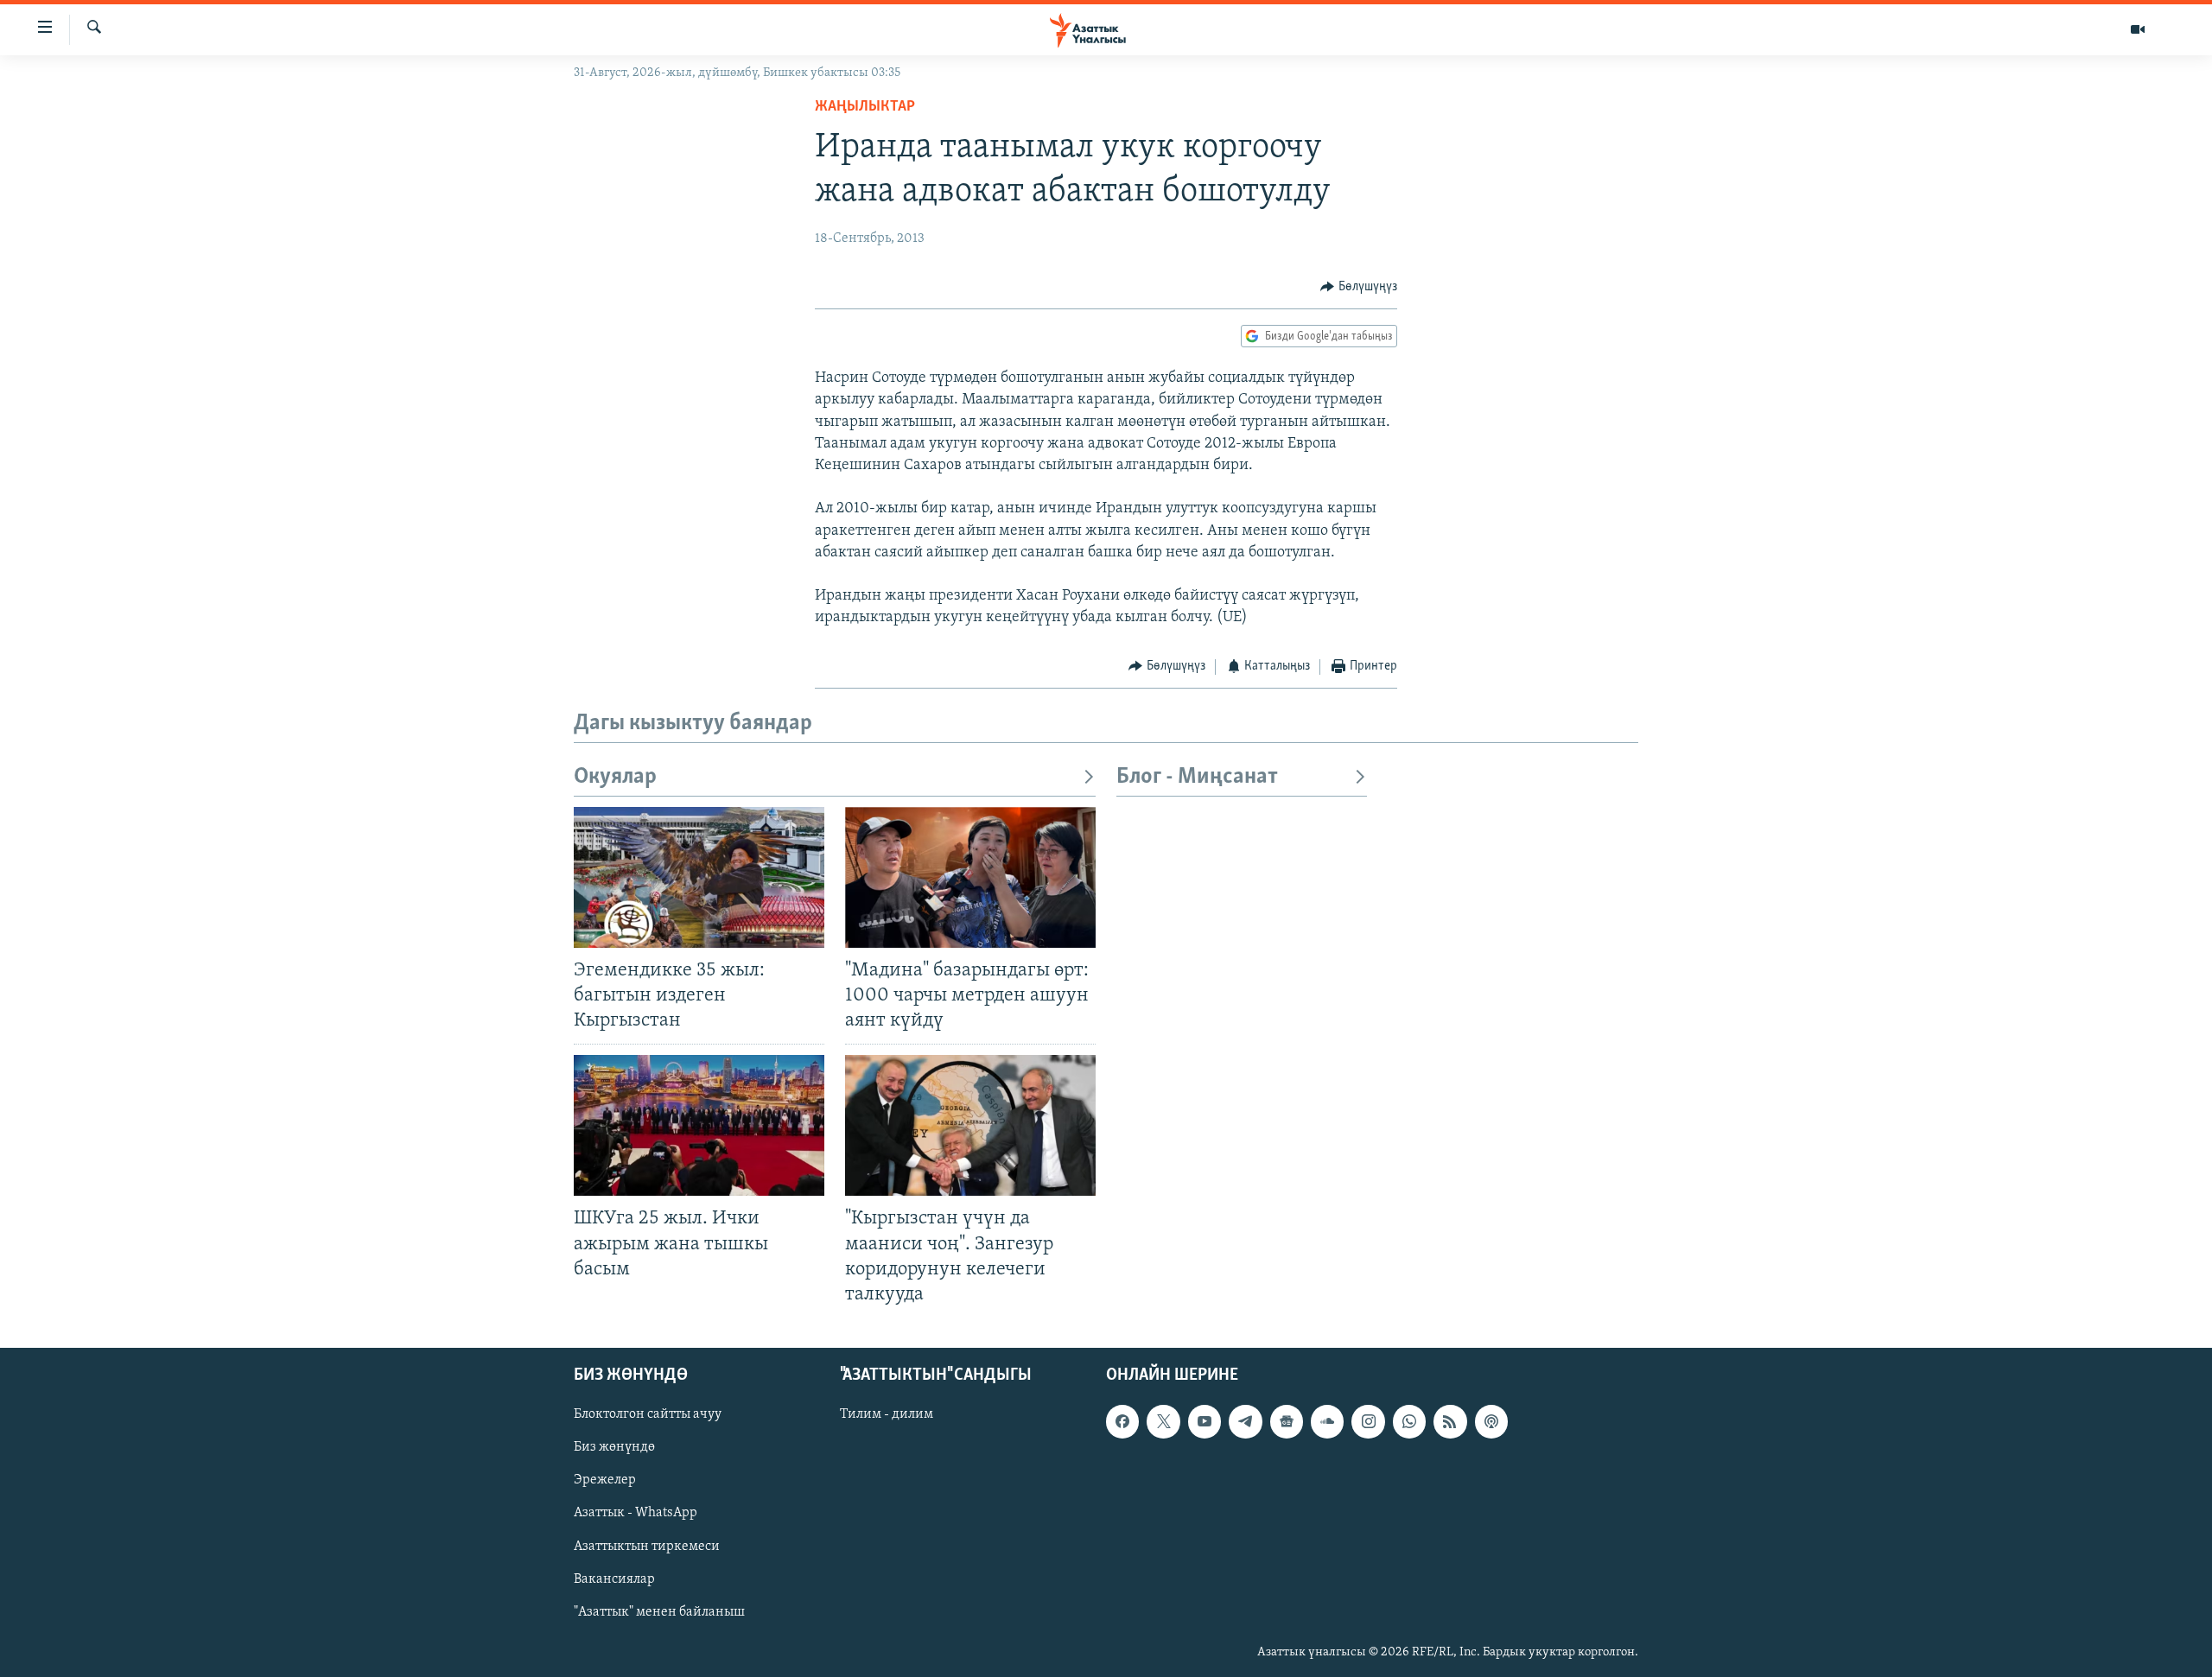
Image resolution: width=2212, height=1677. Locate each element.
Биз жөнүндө (614, 1447)
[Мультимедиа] (2138, 29)
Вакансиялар (614, 1579)
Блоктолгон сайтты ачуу (648, 1414)
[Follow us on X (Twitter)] (1163, 1421)
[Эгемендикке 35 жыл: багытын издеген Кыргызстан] (699, 877)
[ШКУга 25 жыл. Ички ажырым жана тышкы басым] (699, 1125)
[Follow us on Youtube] (1205, 1421)
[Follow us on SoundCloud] (1327, 1421)
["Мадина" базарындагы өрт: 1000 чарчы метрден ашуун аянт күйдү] (970, 877)
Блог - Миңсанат (1197, 777)
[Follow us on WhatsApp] (1409, 1421)
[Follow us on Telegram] (1245, 1421)
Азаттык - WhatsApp (636, 1513)
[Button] (1359, 287)
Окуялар (615, 777)
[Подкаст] (1491, 1421)
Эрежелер (605, 1480)
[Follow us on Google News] (1287, 1421)
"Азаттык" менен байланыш (659, 1612)
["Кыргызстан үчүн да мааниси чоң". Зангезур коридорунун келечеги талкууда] (970, 1125)
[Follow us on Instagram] (1368, 1421)
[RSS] (1450, 1421)
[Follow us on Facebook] (1122, 1421)
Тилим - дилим (887, 1414)
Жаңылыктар (865, 107)
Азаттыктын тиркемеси (647, 1546)
